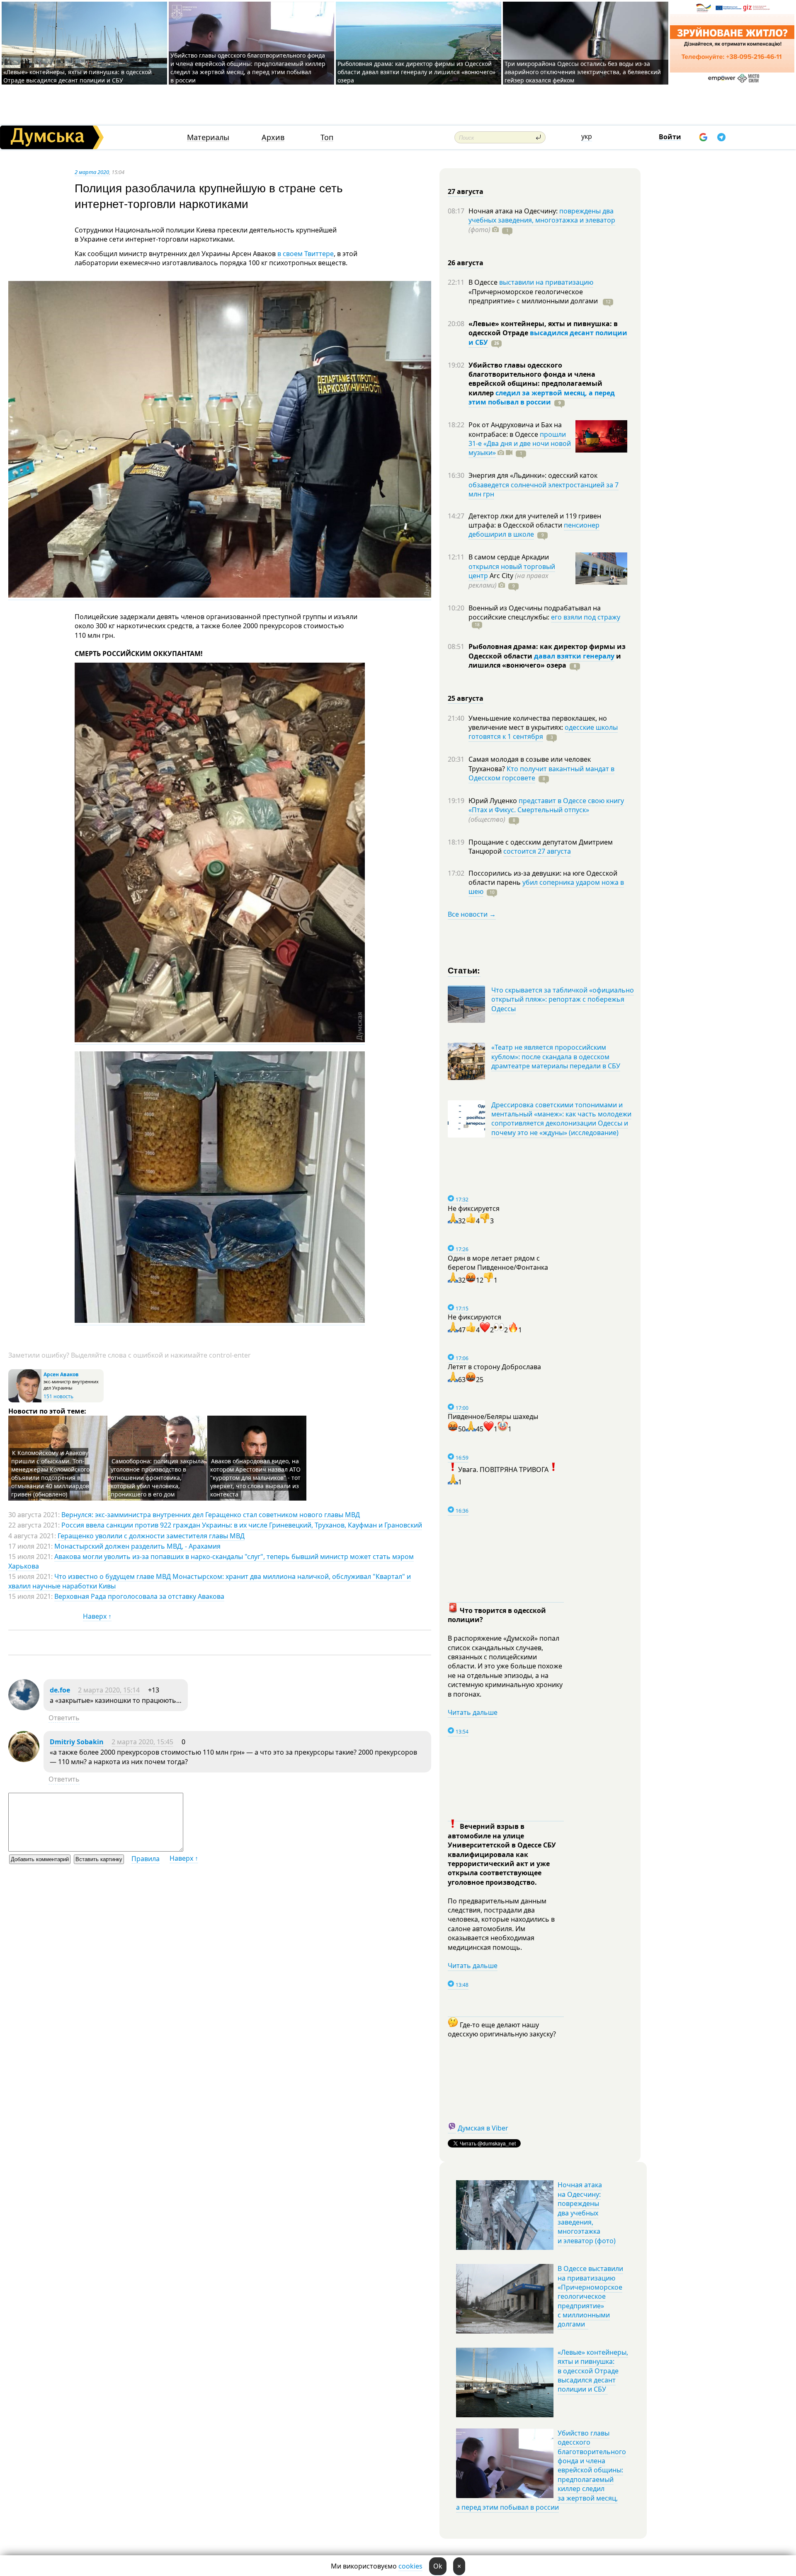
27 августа (466, 191)
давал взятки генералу (574, 656)
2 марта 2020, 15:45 (142, 1742)
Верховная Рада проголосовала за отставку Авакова (139, 1596)
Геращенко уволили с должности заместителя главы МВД (151, 1536)
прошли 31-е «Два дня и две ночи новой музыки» (520, 444)
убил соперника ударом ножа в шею (546, 887)
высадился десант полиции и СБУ (548, 337)
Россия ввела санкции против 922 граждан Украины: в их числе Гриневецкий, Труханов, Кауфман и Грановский (242, 1525)
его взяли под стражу (586, 617)
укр (587, 136)
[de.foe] (24, 1708)
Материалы (208, 137)
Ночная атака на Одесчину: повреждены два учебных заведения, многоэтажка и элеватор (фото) (587, 2213)
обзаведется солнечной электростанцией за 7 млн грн (544, 489)
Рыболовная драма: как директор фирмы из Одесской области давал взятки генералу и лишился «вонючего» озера (416, 72)
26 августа (466, 263)
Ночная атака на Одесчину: (514, 211)
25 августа (466, 698)
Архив (273, 137)
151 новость (58, 1396)
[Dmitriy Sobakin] (24, 1760)
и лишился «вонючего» (545, 661)
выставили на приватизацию (546, 282)
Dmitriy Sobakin (77, 1742)
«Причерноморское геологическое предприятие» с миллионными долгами (534, 296)
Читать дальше (473, 1712)
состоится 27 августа (537, 851)
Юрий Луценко (494, 801)
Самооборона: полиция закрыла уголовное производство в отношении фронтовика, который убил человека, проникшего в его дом (157, 1478)
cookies (410, 2566)
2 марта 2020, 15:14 (109, 1690)
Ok (438, 2566)
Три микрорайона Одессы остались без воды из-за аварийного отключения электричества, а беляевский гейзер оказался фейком (583, 72)
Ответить (64, 1718)
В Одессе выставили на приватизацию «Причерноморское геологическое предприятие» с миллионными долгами (590, 2296)
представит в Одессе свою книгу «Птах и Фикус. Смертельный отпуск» (546, 805)
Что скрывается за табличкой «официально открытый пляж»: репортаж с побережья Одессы (563, 999)
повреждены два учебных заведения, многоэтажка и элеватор (542, 215)
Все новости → (472, 914)
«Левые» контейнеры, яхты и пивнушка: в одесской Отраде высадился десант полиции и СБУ (78, 76)
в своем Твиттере (306, 254)
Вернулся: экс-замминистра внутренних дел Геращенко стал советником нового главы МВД (211, 1515)
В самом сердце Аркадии (509, 557)
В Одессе (484, 282)
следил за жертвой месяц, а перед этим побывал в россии (542, 397)
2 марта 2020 (92, 172)
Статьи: (464, 970)
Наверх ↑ (97, 1616)
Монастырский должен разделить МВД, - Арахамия (137, 1546)
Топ (327, 137)
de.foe (60, 1690)
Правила (146, 1859)
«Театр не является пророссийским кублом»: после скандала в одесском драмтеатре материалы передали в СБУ (556, 1057)
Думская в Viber (483, 2128)
